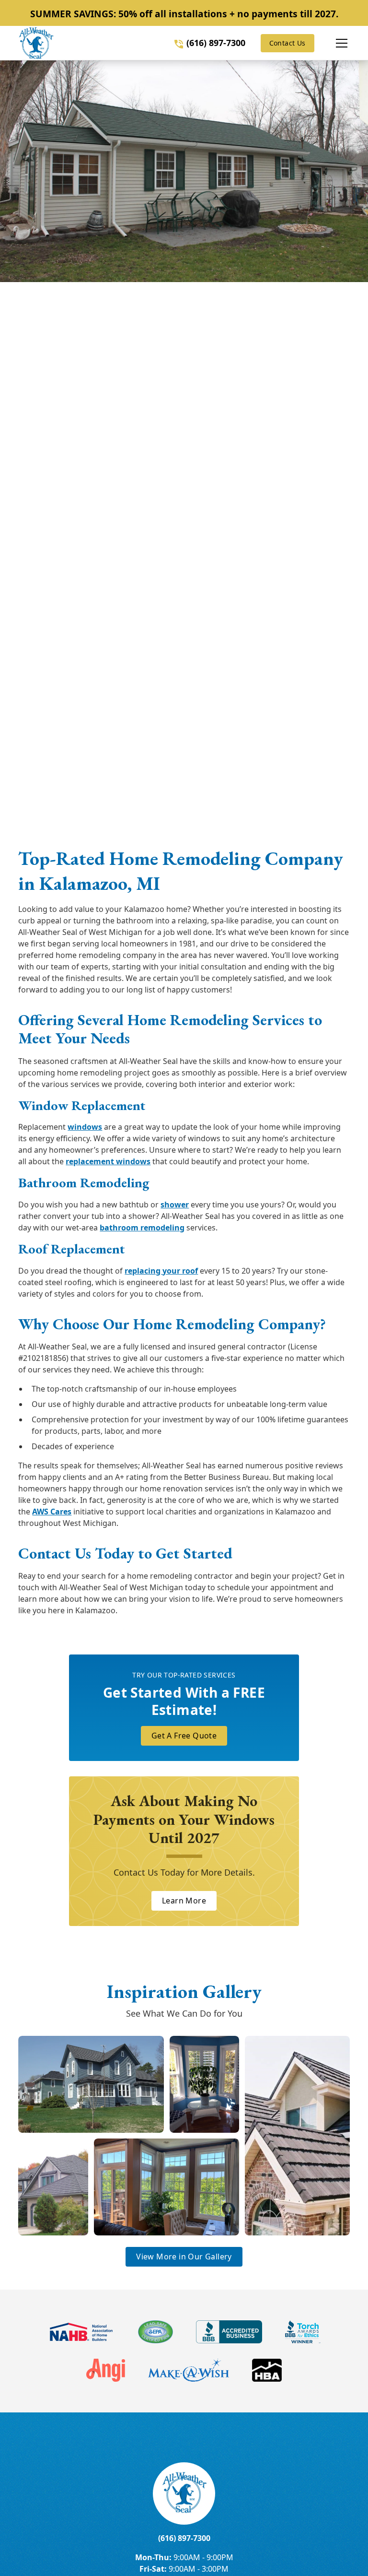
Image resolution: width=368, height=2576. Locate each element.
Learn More (184, 1901)
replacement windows (108, 1161)
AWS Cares (52, 1512)
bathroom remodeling (142, 1228)
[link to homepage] (36, 43)
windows (85, 1127)
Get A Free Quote (184, 1736)
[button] (332, 43)
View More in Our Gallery (184, 2257)
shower (175, 1205)
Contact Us (287, 43)
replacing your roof (161, 1271)
